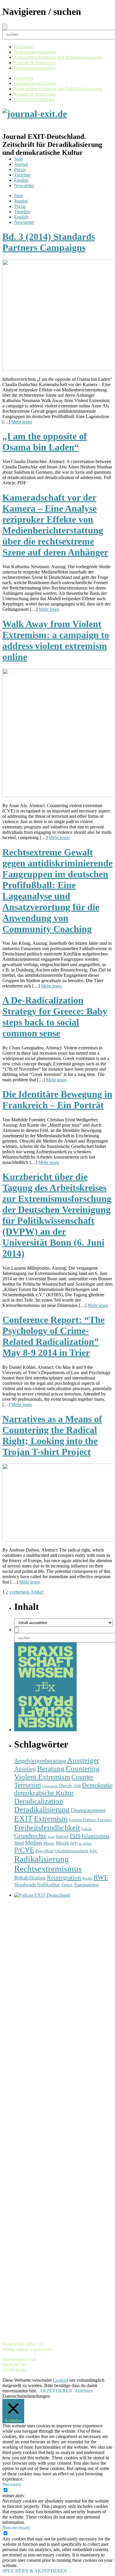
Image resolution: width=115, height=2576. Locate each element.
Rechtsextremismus (48, 1869)
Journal (21, 164)
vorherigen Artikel (26, 1592)
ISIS (75, 1836)
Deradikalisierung (42, 1810)
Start (18, 159)
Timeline (22, 175)
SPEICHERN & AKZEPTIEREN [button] (35, 2571)
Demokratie (97, 1785)
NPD (74, 1843)
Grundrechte (30, 1836)
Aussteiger (83, 1760)
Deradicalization (39, 1801)
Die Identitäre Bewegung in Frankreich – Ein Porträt (57, 1100)
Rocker (87, 1879)
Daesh (65, 1786)
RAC (94, 1851)
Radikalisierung (42, 1859)
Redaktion (24, 47)
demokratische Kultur (44, 1793)
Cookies (60, 2380)
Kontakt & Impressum (35, 63)
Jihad (19, 1843)
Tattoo (67, 1885)
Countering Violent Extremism (57, 1773)
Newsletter (24, 186)
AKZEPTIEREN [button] (56, 2391)
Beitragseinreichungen (35, 52)
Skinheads (25, 1885)
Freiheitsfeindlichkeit (47, 1828)
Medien (34, 1843)
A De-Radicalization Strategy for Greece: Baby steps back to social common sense (55, 1017)
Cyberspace (50, 1786)
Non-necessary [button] (16, 2528)
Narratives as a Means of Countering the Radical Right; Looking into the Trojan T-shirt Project (52, 1435)
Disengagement (88, 1810)
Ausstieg (25, 1769)
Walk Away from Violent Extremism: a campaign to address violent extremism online (56, 640)
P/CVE (24, 1850)
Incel (51, 1837)
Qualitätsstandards (72, 1851)
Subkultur (49, 1884)
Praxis (20, 170)
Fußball (86, 1829)
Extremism (51, 1819)
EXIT (23, 1819)
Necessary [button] (12, 2484)
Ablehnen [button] (84, 2391)
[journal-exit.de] (35, 114)
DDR (77, 1786)
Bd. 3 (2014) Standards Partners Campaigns (49, 242)
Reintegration (64, 1878)
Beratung (51, 1768)
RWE (101, 1877)
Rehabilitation (30, 1878)
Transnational (86, 1885)
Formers (105, 1820)
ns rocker (85, 1844)
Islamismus (96, 1836)
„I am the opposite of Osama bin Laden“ (45, 442)
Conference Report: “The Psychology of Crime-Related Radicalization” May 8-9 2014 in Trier (54, 1336)
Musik (62, 1843)
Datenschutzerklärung (34, 68)
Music (49, 1843)
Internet (62, 1836)
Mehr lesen (22, 422)
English (21, 180)
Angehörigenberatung (40, 1761)
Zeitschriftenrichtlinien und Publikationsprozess (58, 57)
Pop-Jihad (45, 1851)
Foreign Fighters (83, 1820)
